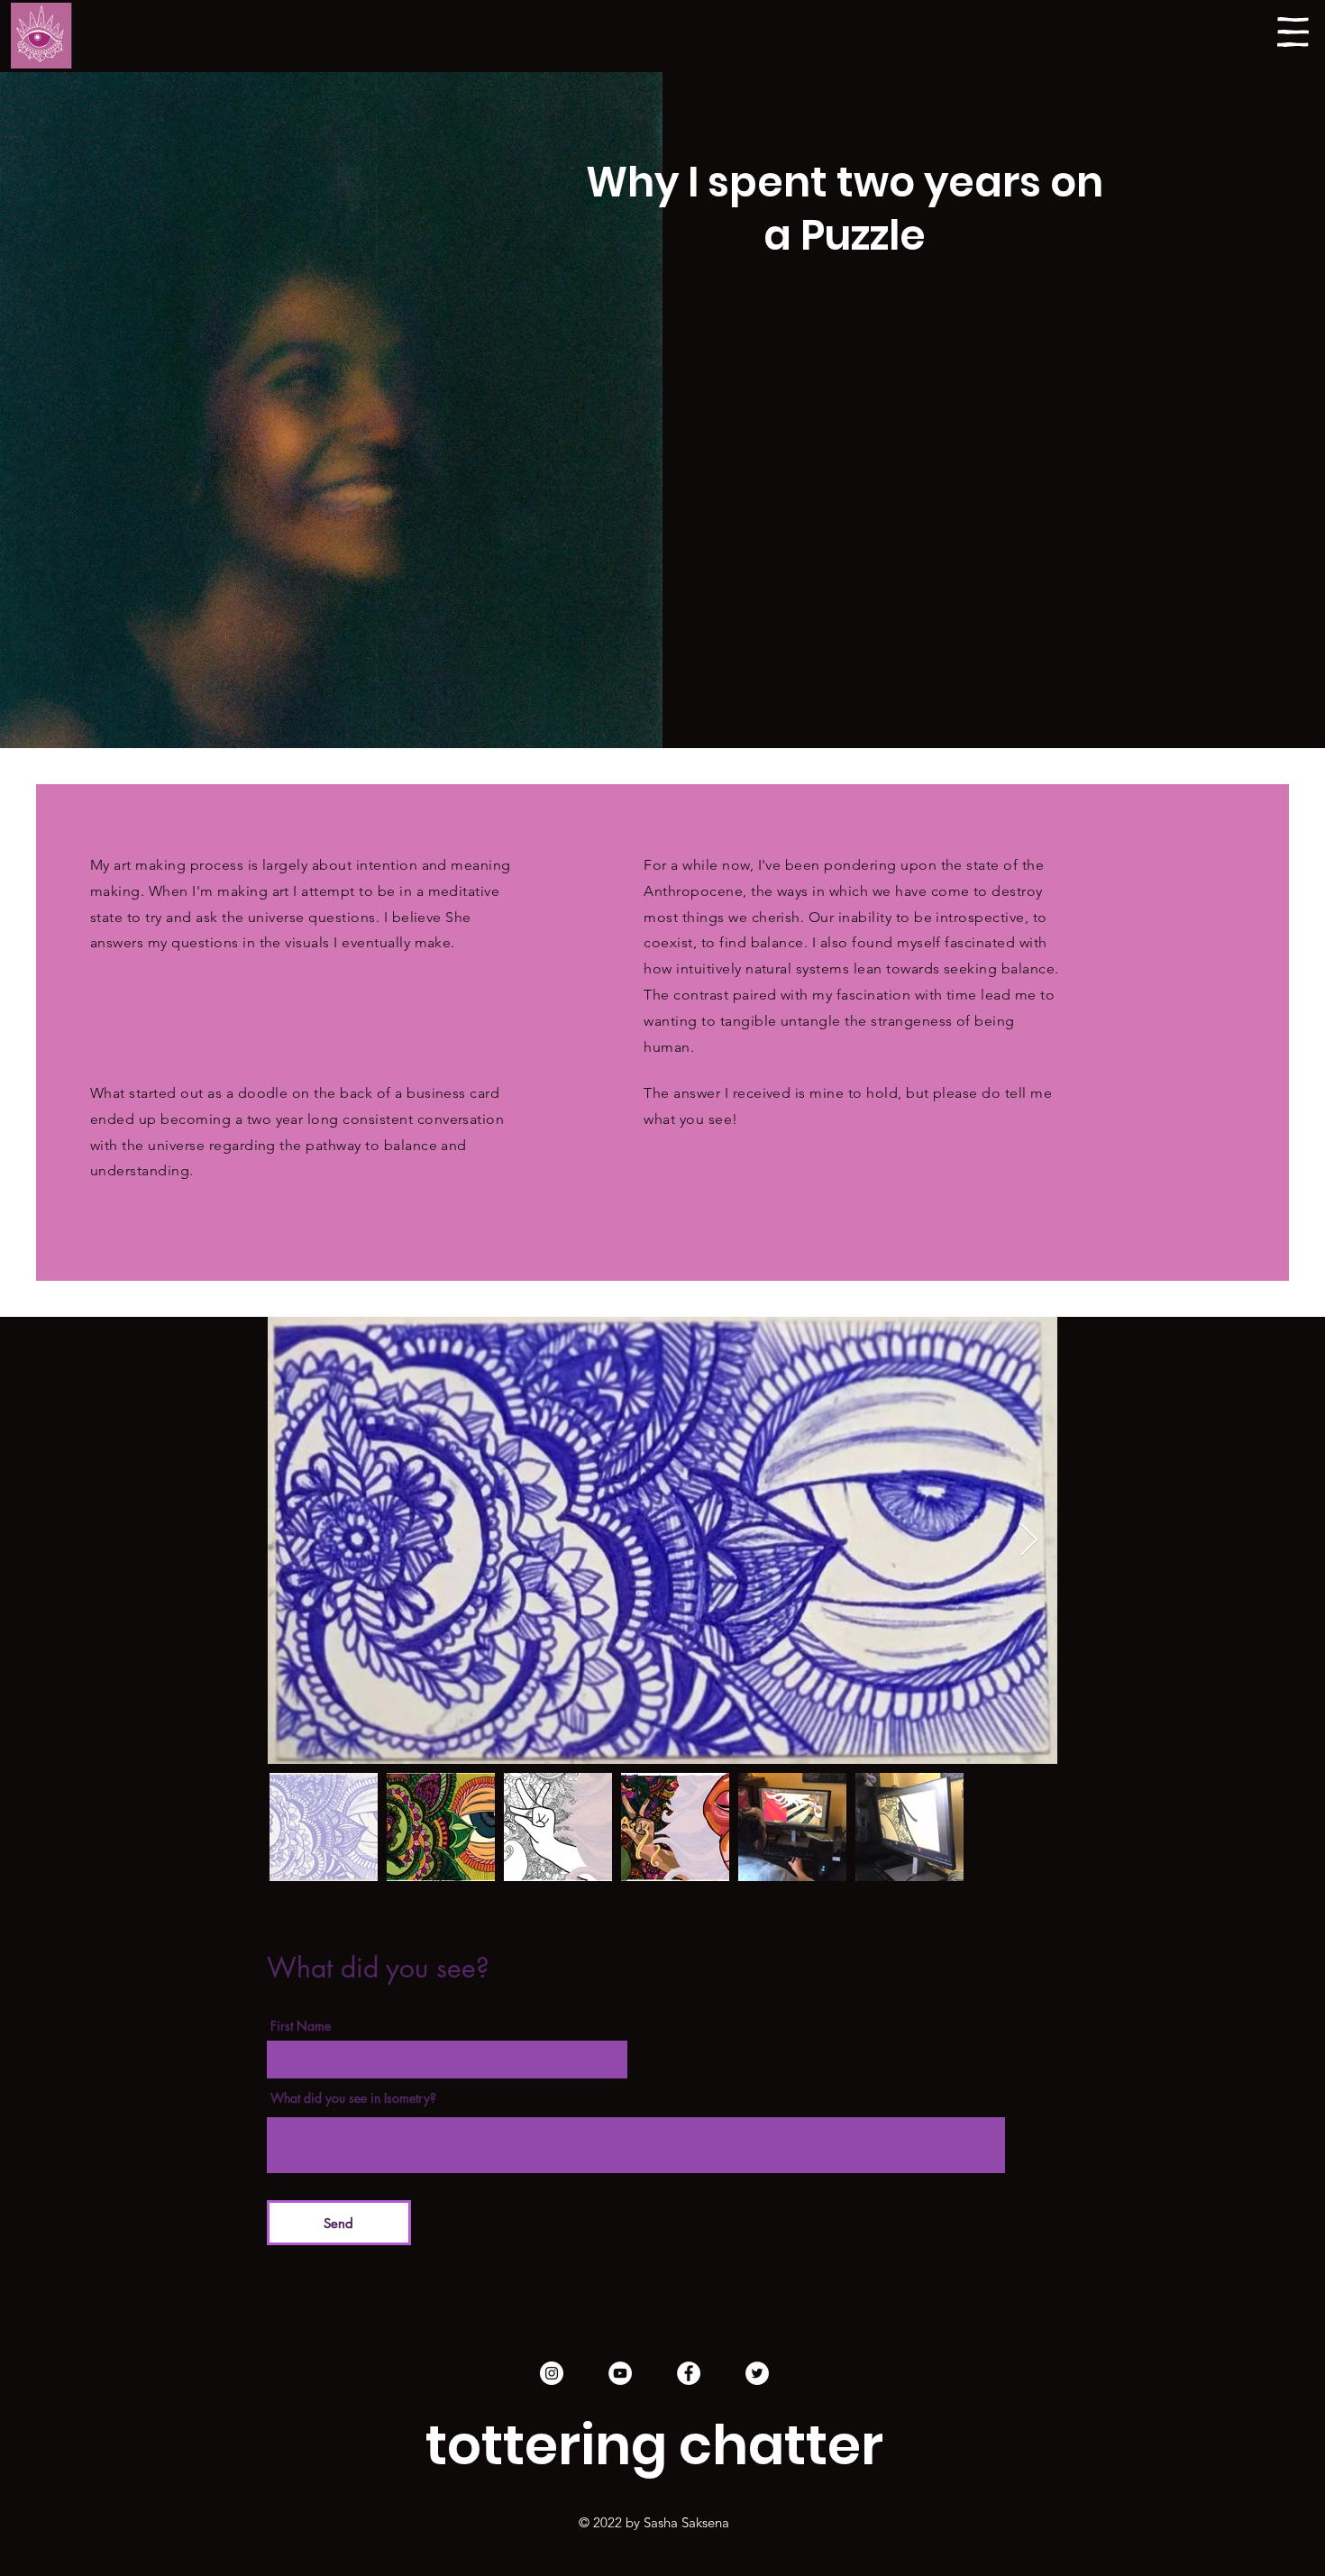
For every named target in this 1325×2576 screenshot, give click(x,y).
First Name (301, 2026)
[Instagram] (552, 2373)
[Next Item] (1029, 1541)
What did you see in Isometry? (353, 2098)
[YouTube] (620, 2373)
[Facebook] (689, 2373)
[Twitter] (757, 2373)
